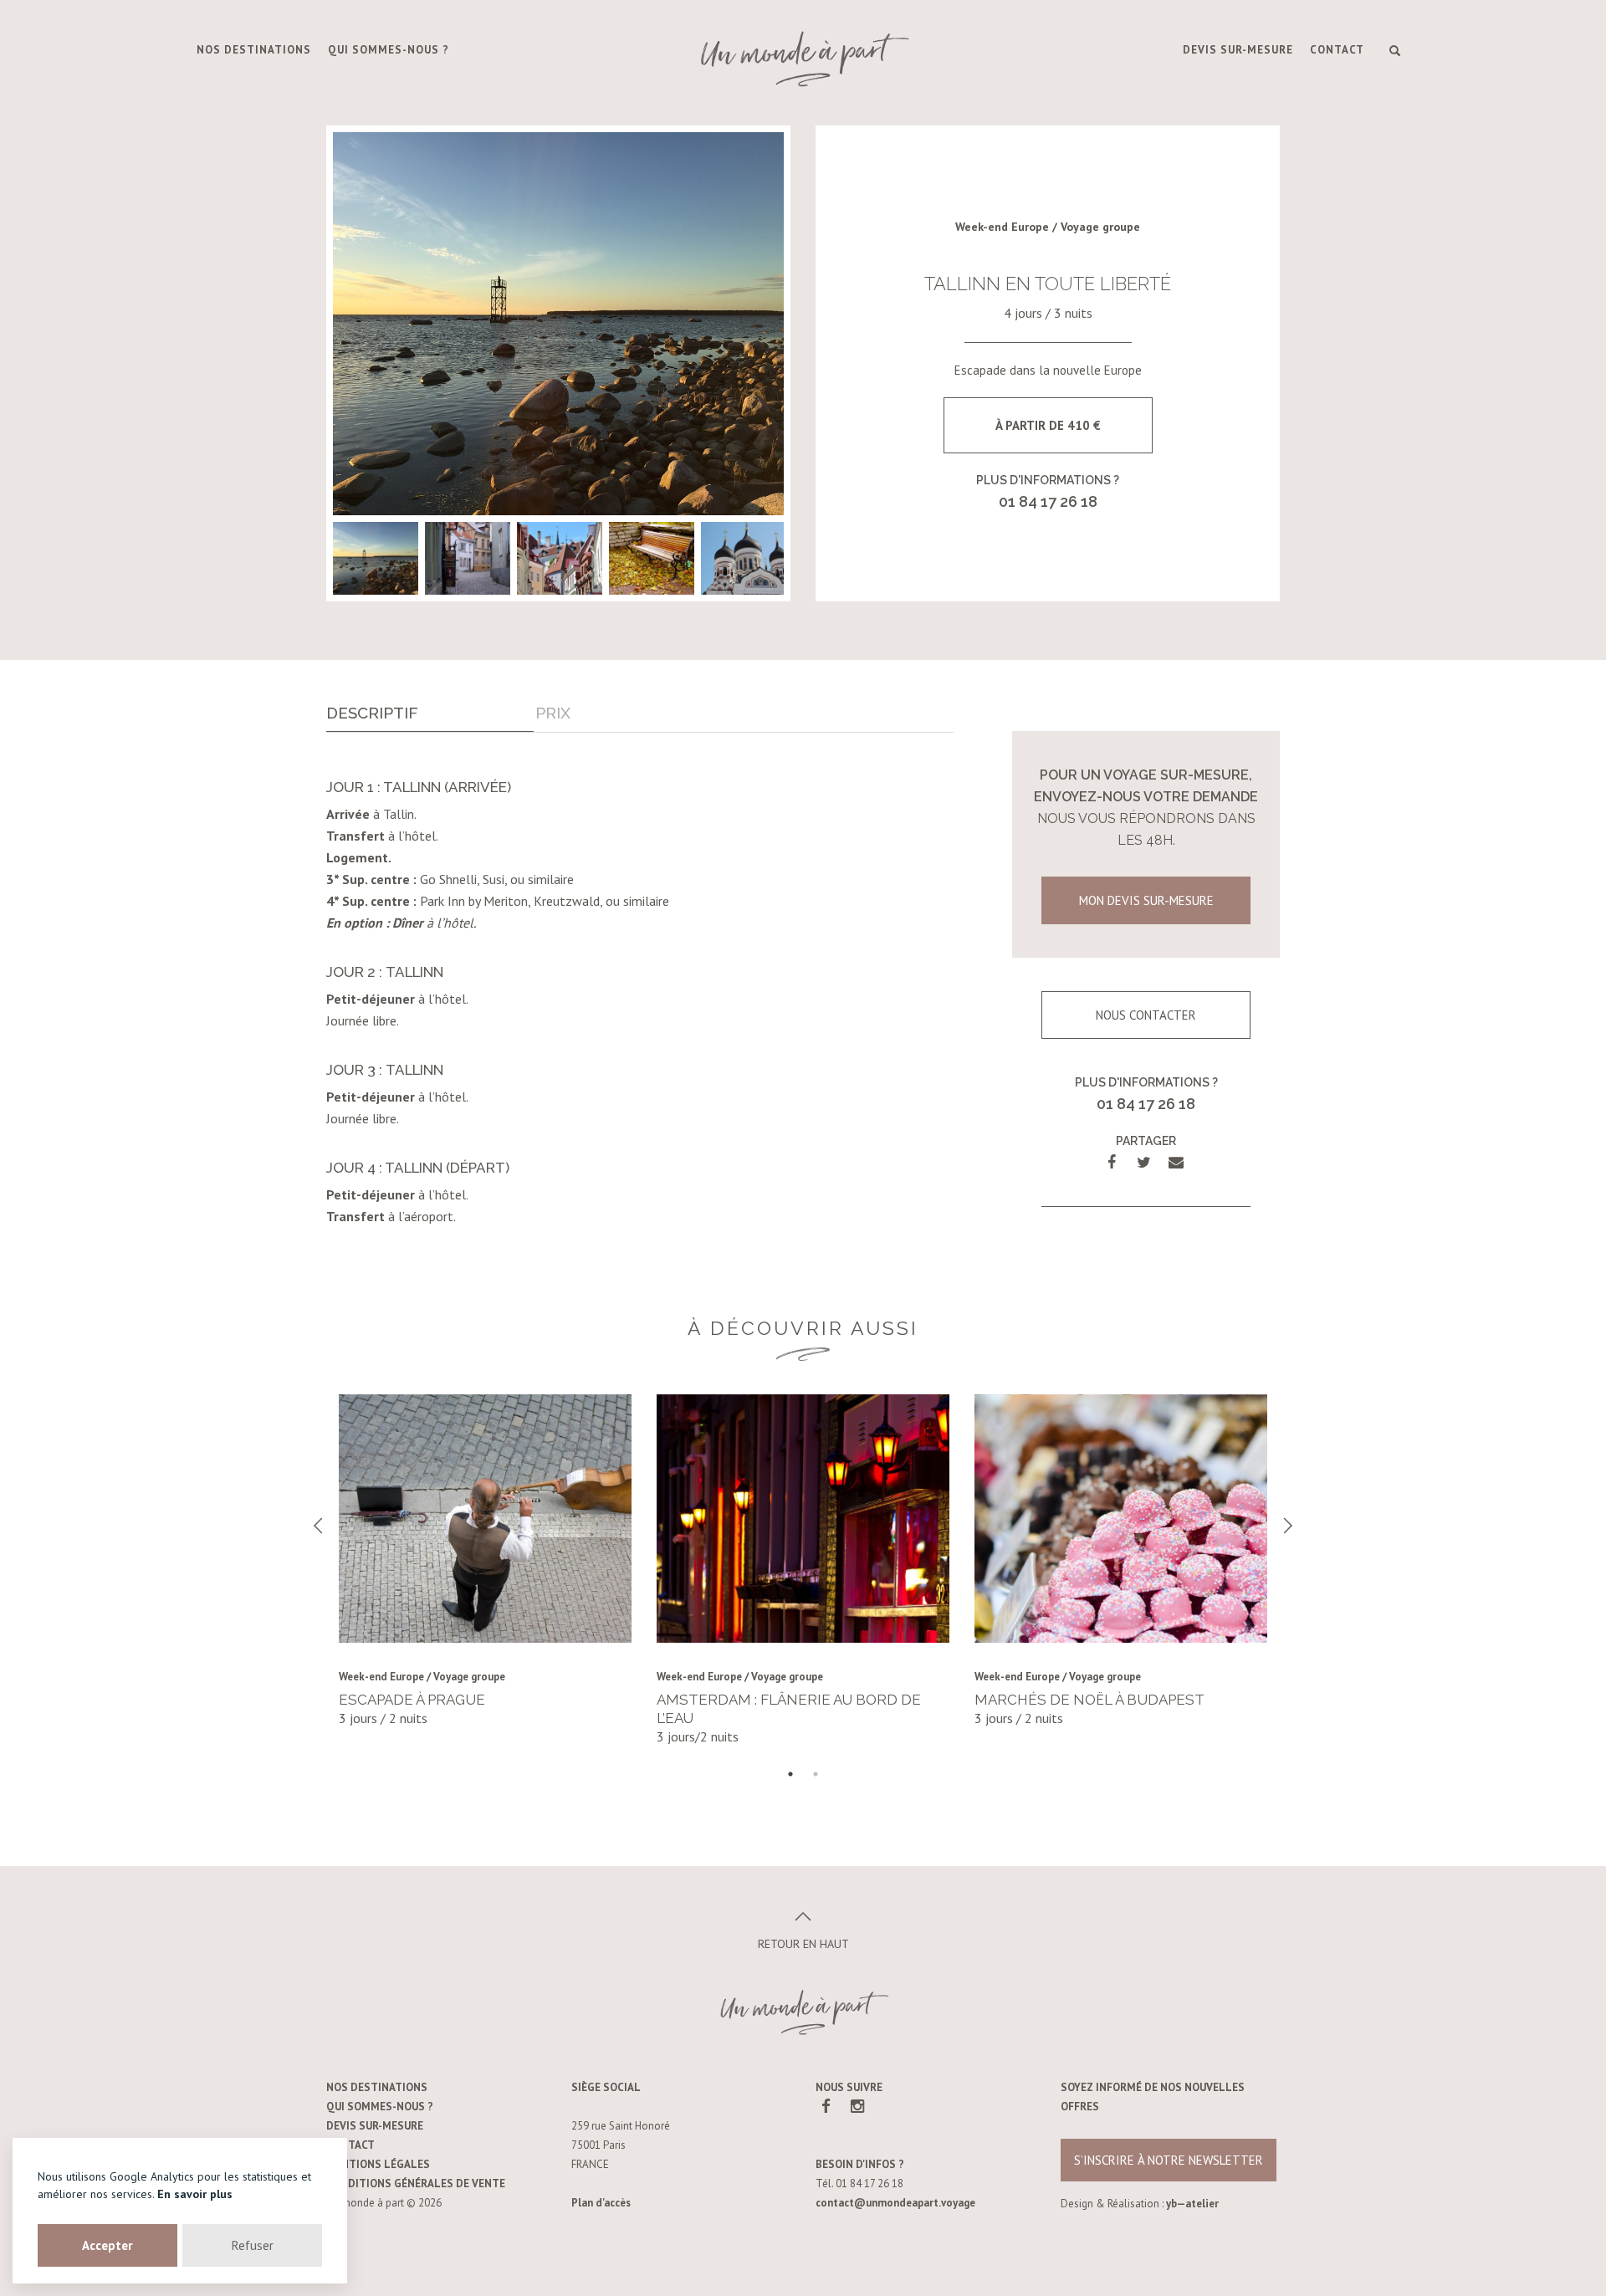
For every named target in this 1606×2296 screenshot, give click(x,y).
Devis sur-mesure (1238, 50)
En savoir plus (195, 2194)
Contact (1337, 50)
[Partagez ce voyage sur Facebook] (1112, 1162)
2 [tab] (816, 1774)
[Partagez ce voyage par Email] (1176, 1162)
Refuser (253, 2245)
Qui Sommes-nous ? (389, 50)
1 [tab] (790, 1774)
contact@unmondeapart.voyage (895, 2203)
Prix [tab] (553, 713)
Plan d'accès (601, 2203)
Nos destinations (254, 50)
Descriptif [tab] (372, 713)
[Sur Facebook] (826, 2106)
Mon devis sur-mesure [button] (1146, 900)
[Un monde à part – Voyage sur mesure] (803, 59)
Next (1288, 1526)
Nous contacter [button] (1146, 1015)
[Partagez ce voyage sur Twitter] (1144, 1162)
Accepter (107, 2245)
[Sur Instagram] (857, 2106)
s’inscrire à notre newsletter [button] (1169, 2160)
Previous (318, 1526)
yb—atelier (1192, 2204)
